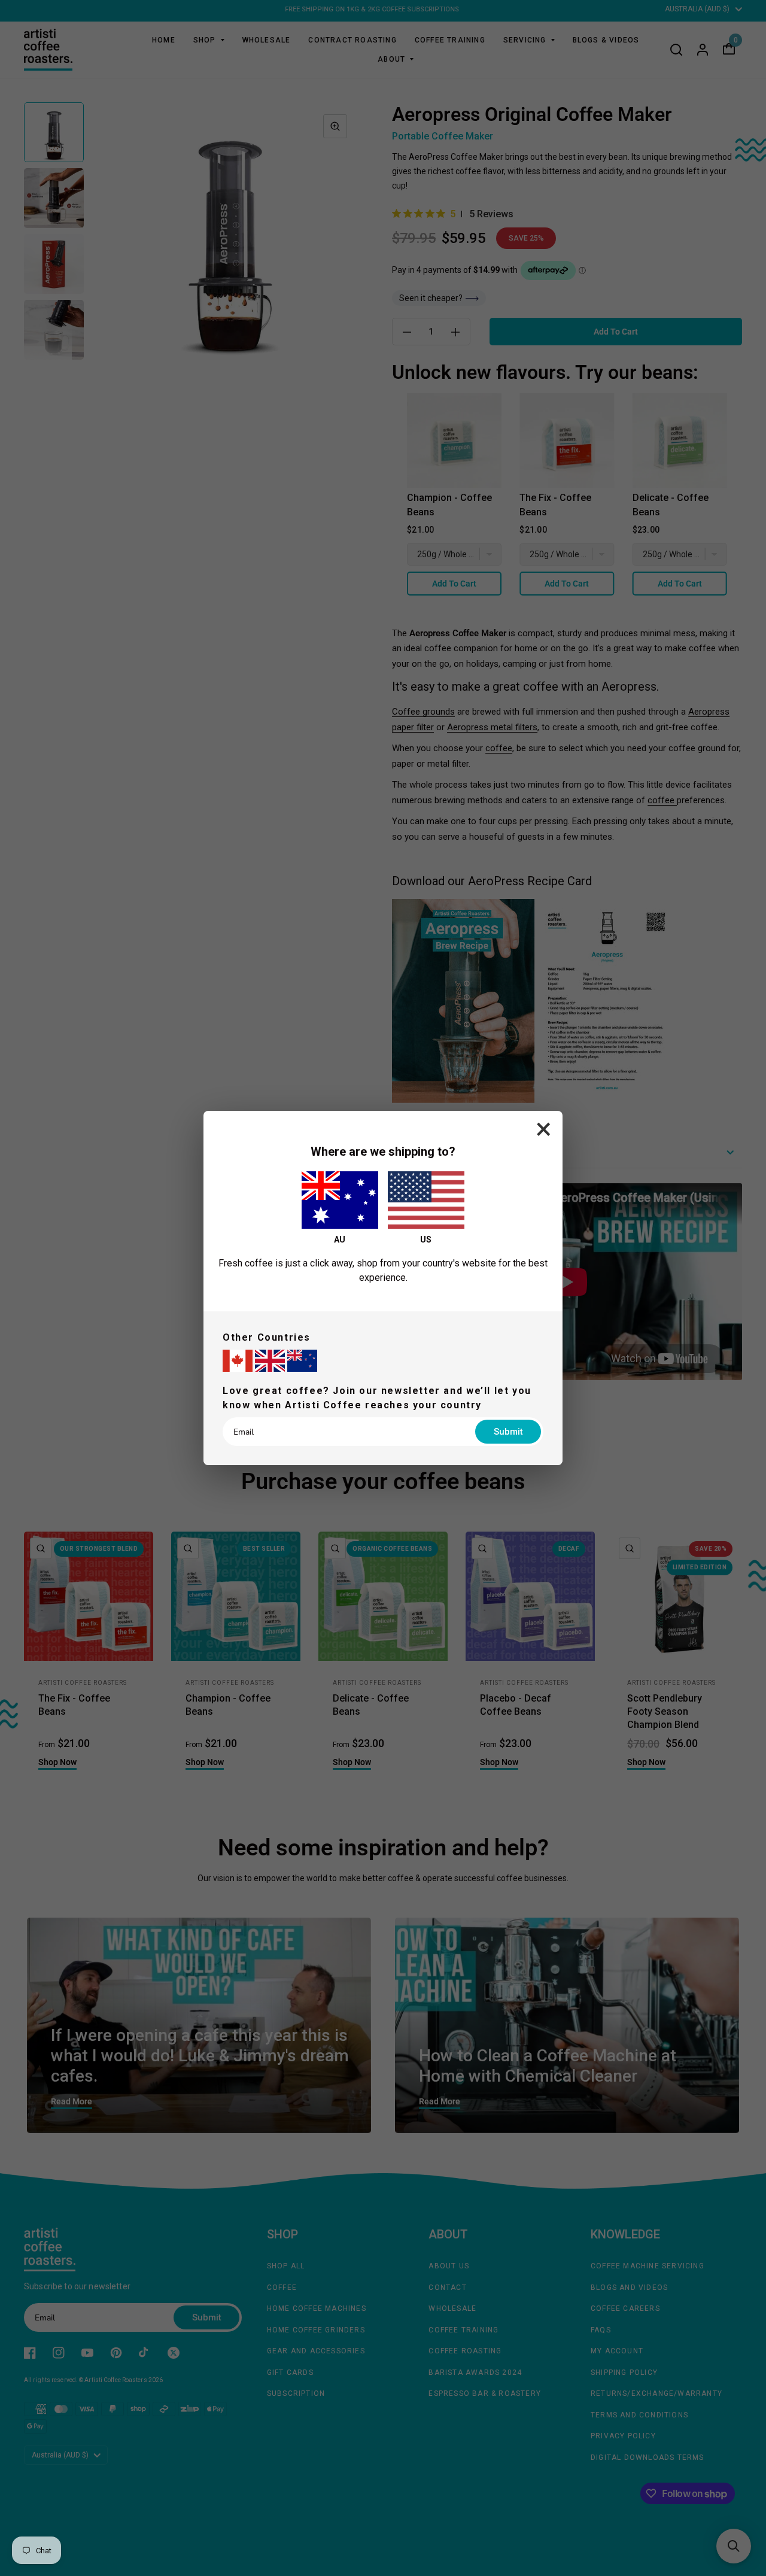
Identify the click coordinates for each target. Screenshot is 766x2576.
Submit (508, 1432)
